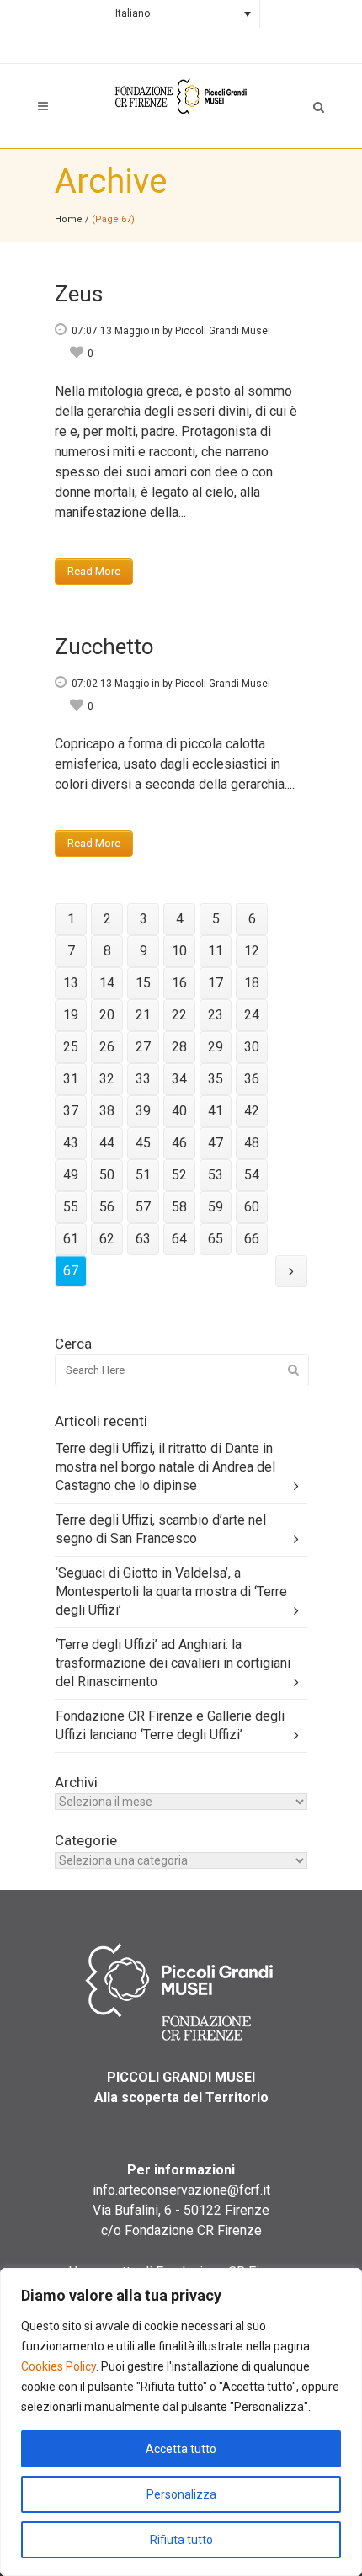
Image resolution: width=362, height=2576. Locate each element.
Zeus (79, 294)
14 (107, 983)
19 (71, 1015)
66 (252, 1239)
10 (179, 951)
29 (216, 1047)
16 (179, 983)
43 (71, 1143)
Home (69, 219)
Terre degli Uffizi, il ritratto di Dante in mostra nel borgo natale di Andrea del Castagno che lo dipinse (165, 1467)
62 (107, 1239)
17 (216, 983)
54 (252, 1175)
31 (71, 1079)
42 (252, 1111)
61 (71, 1239)
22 (179, 1015)
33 (143, 1079)
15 (143, 983)
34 (179, 1079)
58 (179, 1207)
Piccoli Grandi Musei (223, 331)
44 (107, 1143)
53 (216, 1175)
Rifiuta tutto (181, 2540)
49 (71, 1175)
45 (143, 1143)
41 (216, 1111)
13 (71, 983)
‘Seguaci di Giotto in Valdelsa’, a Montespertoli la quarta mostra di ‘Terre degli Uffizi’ (171, 1591)
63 (143, 1239)
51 (143, 1175)
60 (252, 1207)
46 (179, 1143)
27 (143, 1047)
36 (252, 1079)
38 (107, 1111)
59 (216, 1207)
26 (107, 1047)
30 (252, 1047)
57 (143, 1207)
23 (216, 1015)
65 (216, 1239)
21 (143, 1015)
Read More (94, 571)
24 (252, 1015)
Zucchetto (104, 647)
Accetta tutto (181, 2449)
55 (71, 1207)
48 (252, 1143)
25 (71, 1047)
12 (252, 951)
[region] (181, 2422)
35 (216, 1079)
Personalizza (181, 2494)
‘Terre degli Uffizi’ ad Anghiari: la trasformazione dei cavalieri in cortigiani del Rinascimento (173, 1663)
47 (216, 1143)
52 (179, 1175)
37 (71, 1111)
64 (179, 1239)
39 (143, 1111)
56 (107, 1207)
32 (107, 1079)
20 (107, 1015)
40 (179, 1111)
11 (216, 951)
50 (107, 1175)
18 (252, 983)
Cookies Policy (59, 2366)
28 (179, 1047)
